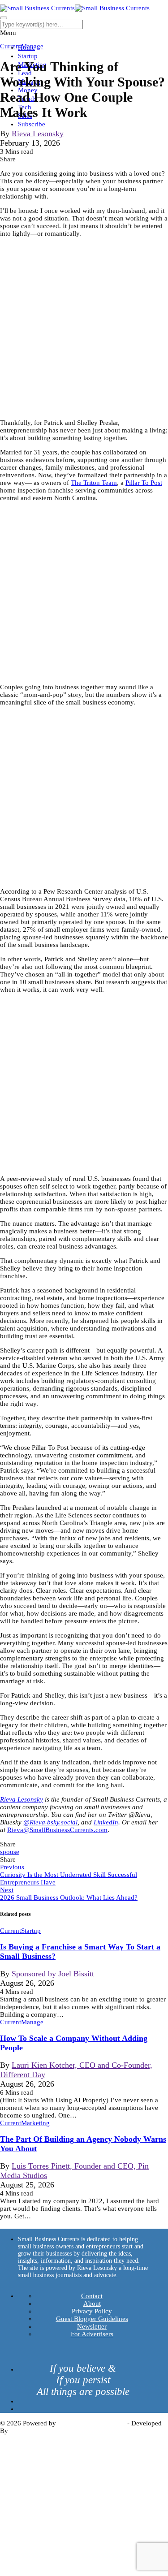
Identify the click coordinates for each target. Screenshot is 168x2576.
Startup (28, 56)
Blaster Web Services (39, 2431)
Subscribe (32, 124)
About (92, 2304)
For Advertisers (92, 2334)
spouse (10, 1852)
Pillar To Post (144, 483)
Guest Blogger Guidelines (92, 2319)
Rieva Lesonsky (38, 134)
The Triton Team (94, 483)
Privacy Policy (92, 2311)
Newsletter (92, 2326)
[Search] (4, 18)
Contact (92, 2296)
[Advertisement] (84, 328)
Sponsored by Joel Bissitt (53, 1974)
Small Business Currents (92, 2423)
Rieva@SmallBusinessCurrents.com (57, 1830)
